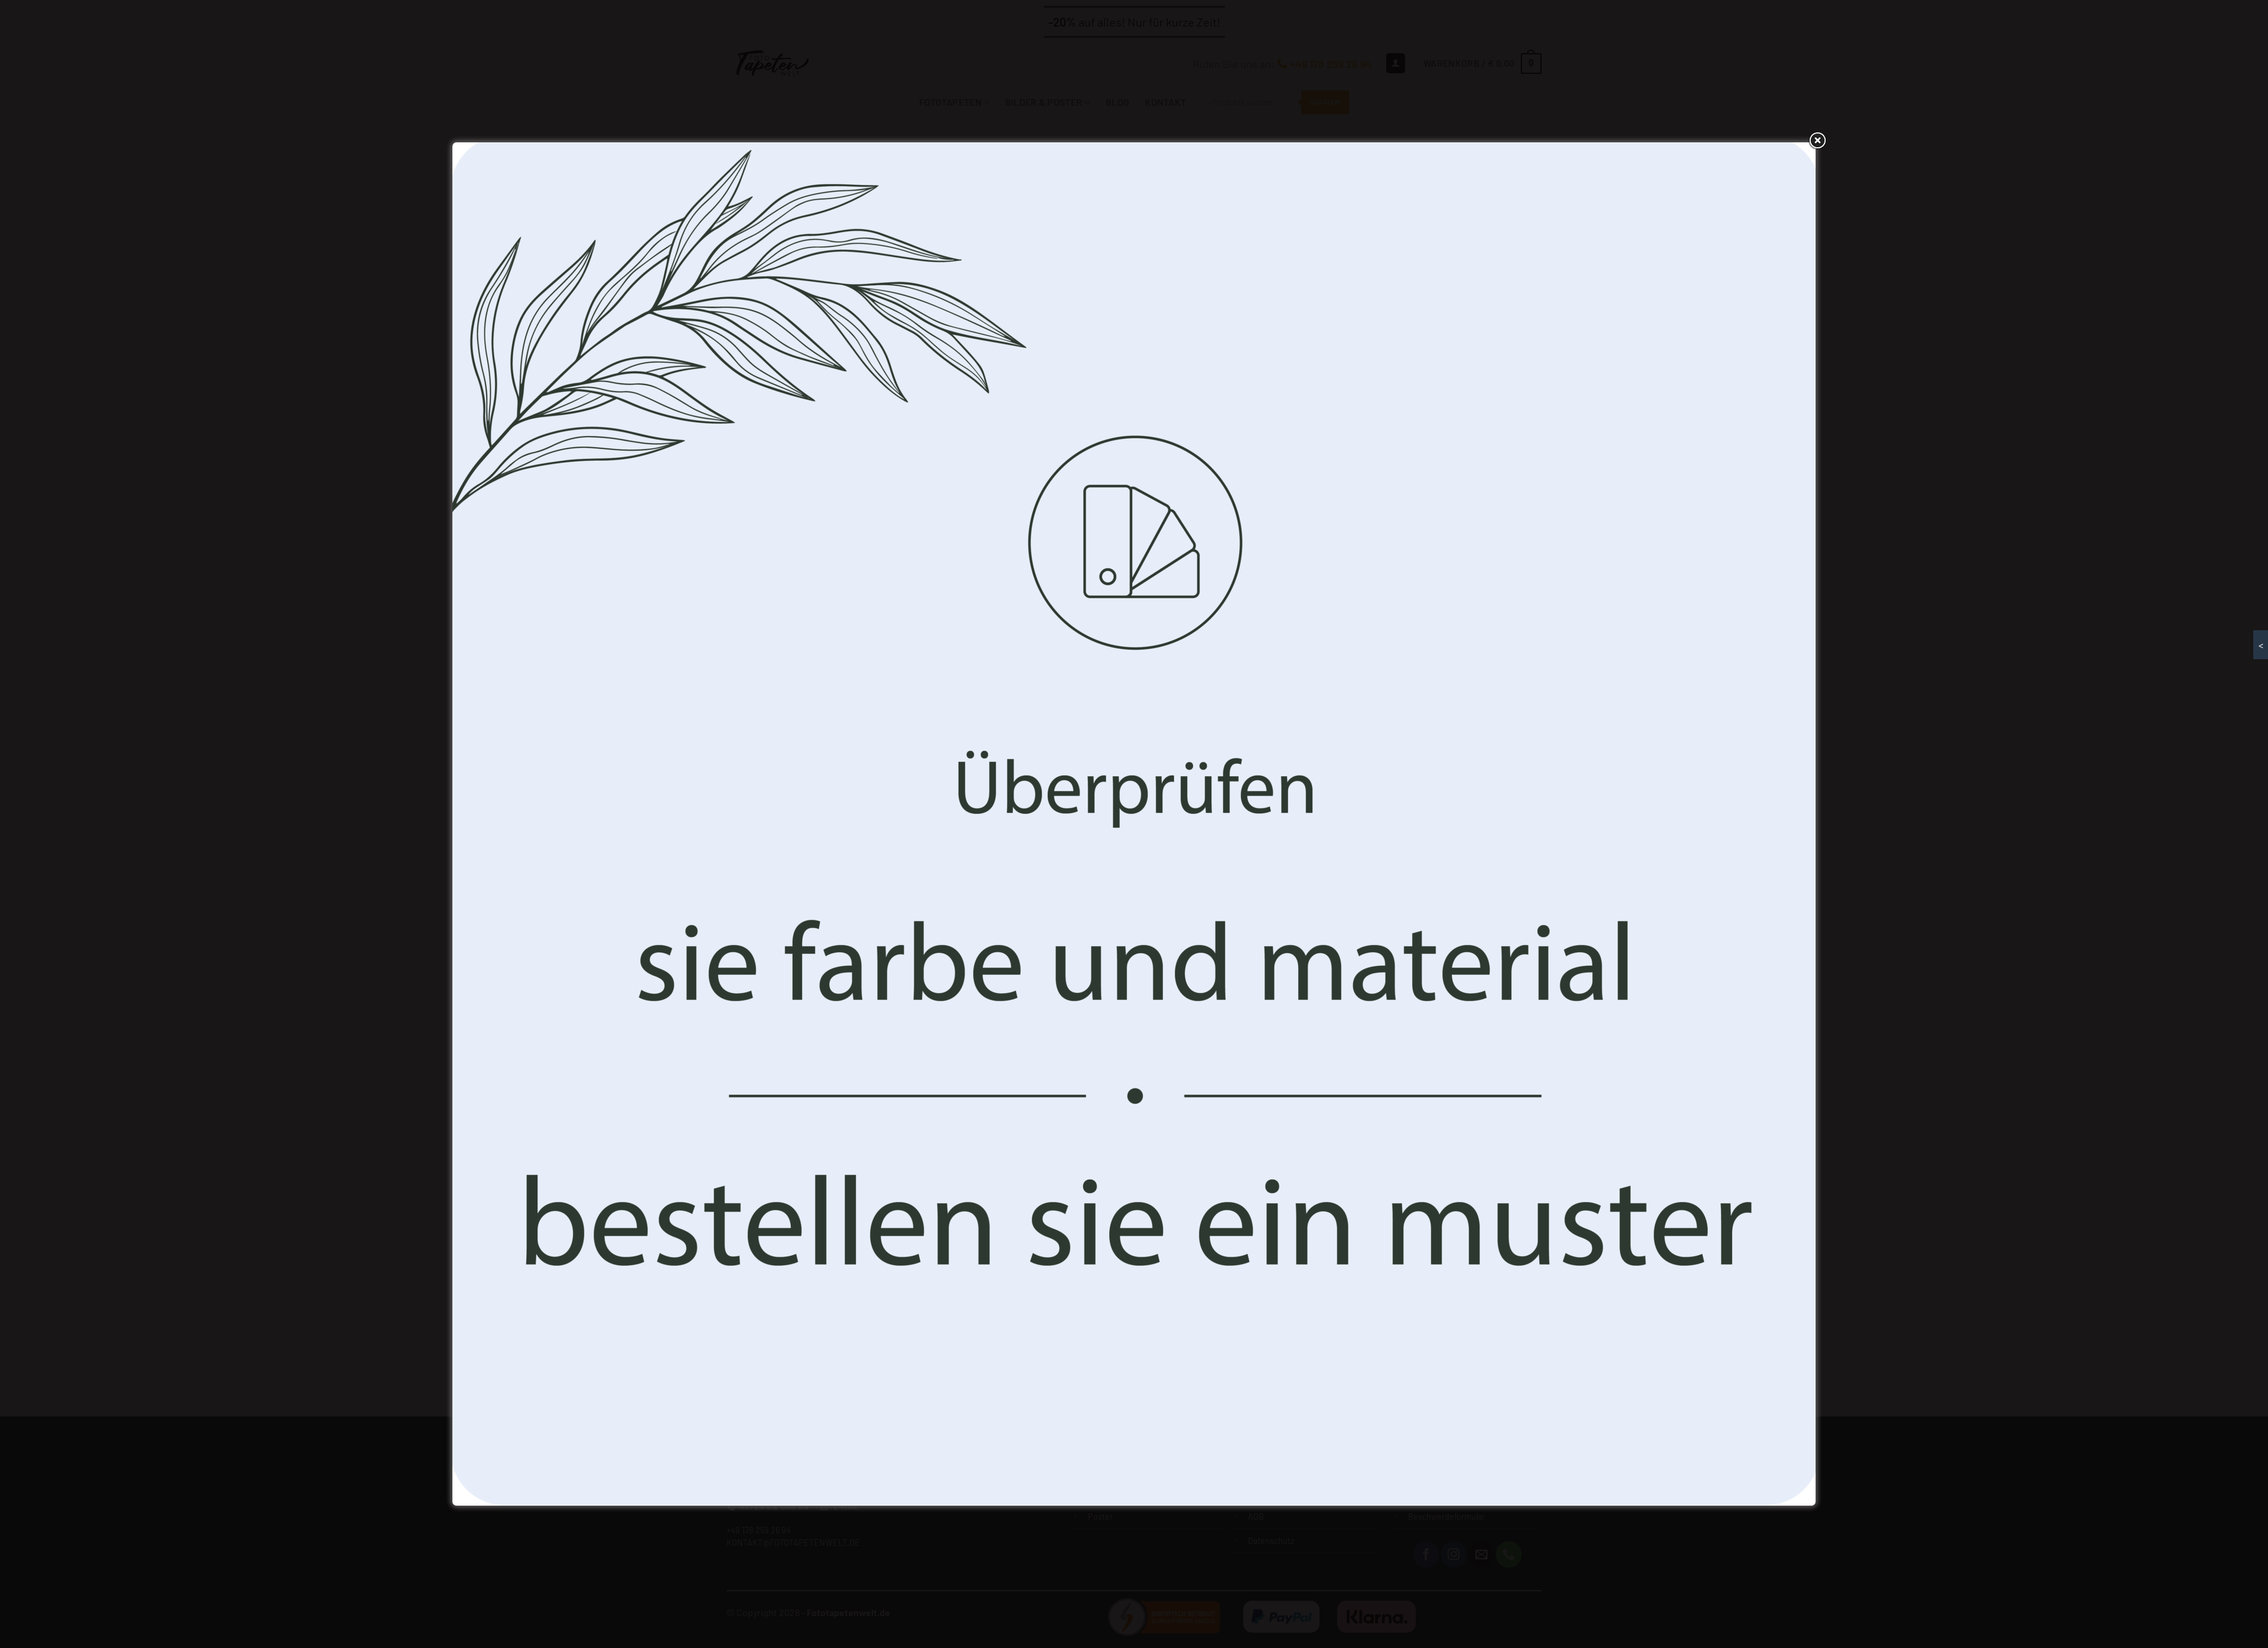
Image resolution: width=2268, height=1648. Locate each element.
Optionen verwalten (1221, 880)
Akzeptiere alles (1047, 880)
